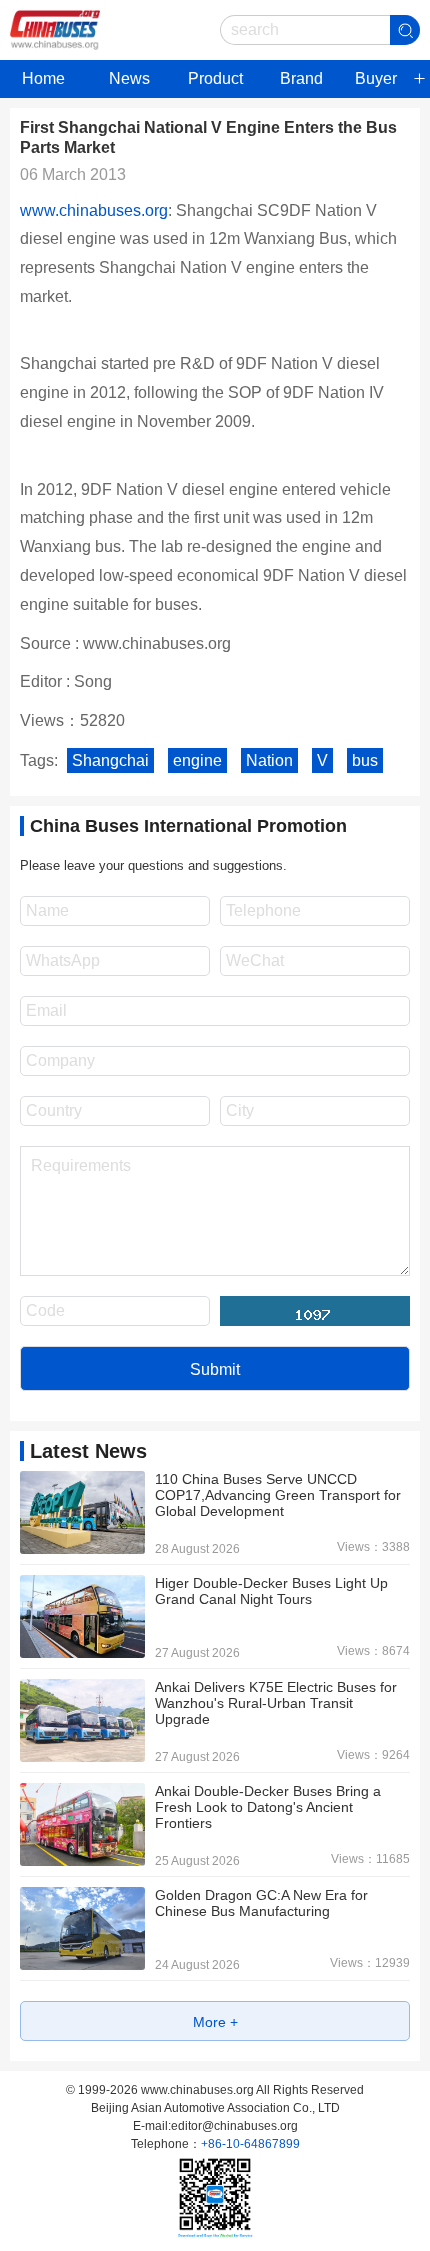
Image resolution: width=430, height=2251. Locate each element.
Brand (301, 78)
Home (43, 78)
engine (197, 760)
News (129, 78)
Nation (269, 760)
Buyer (376, 78)
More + (215, 2022)
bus (365, 760)
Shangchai (110, 760)
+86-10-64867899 (250, 2144)
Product (215, 78)
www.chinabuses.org (94, 210)
